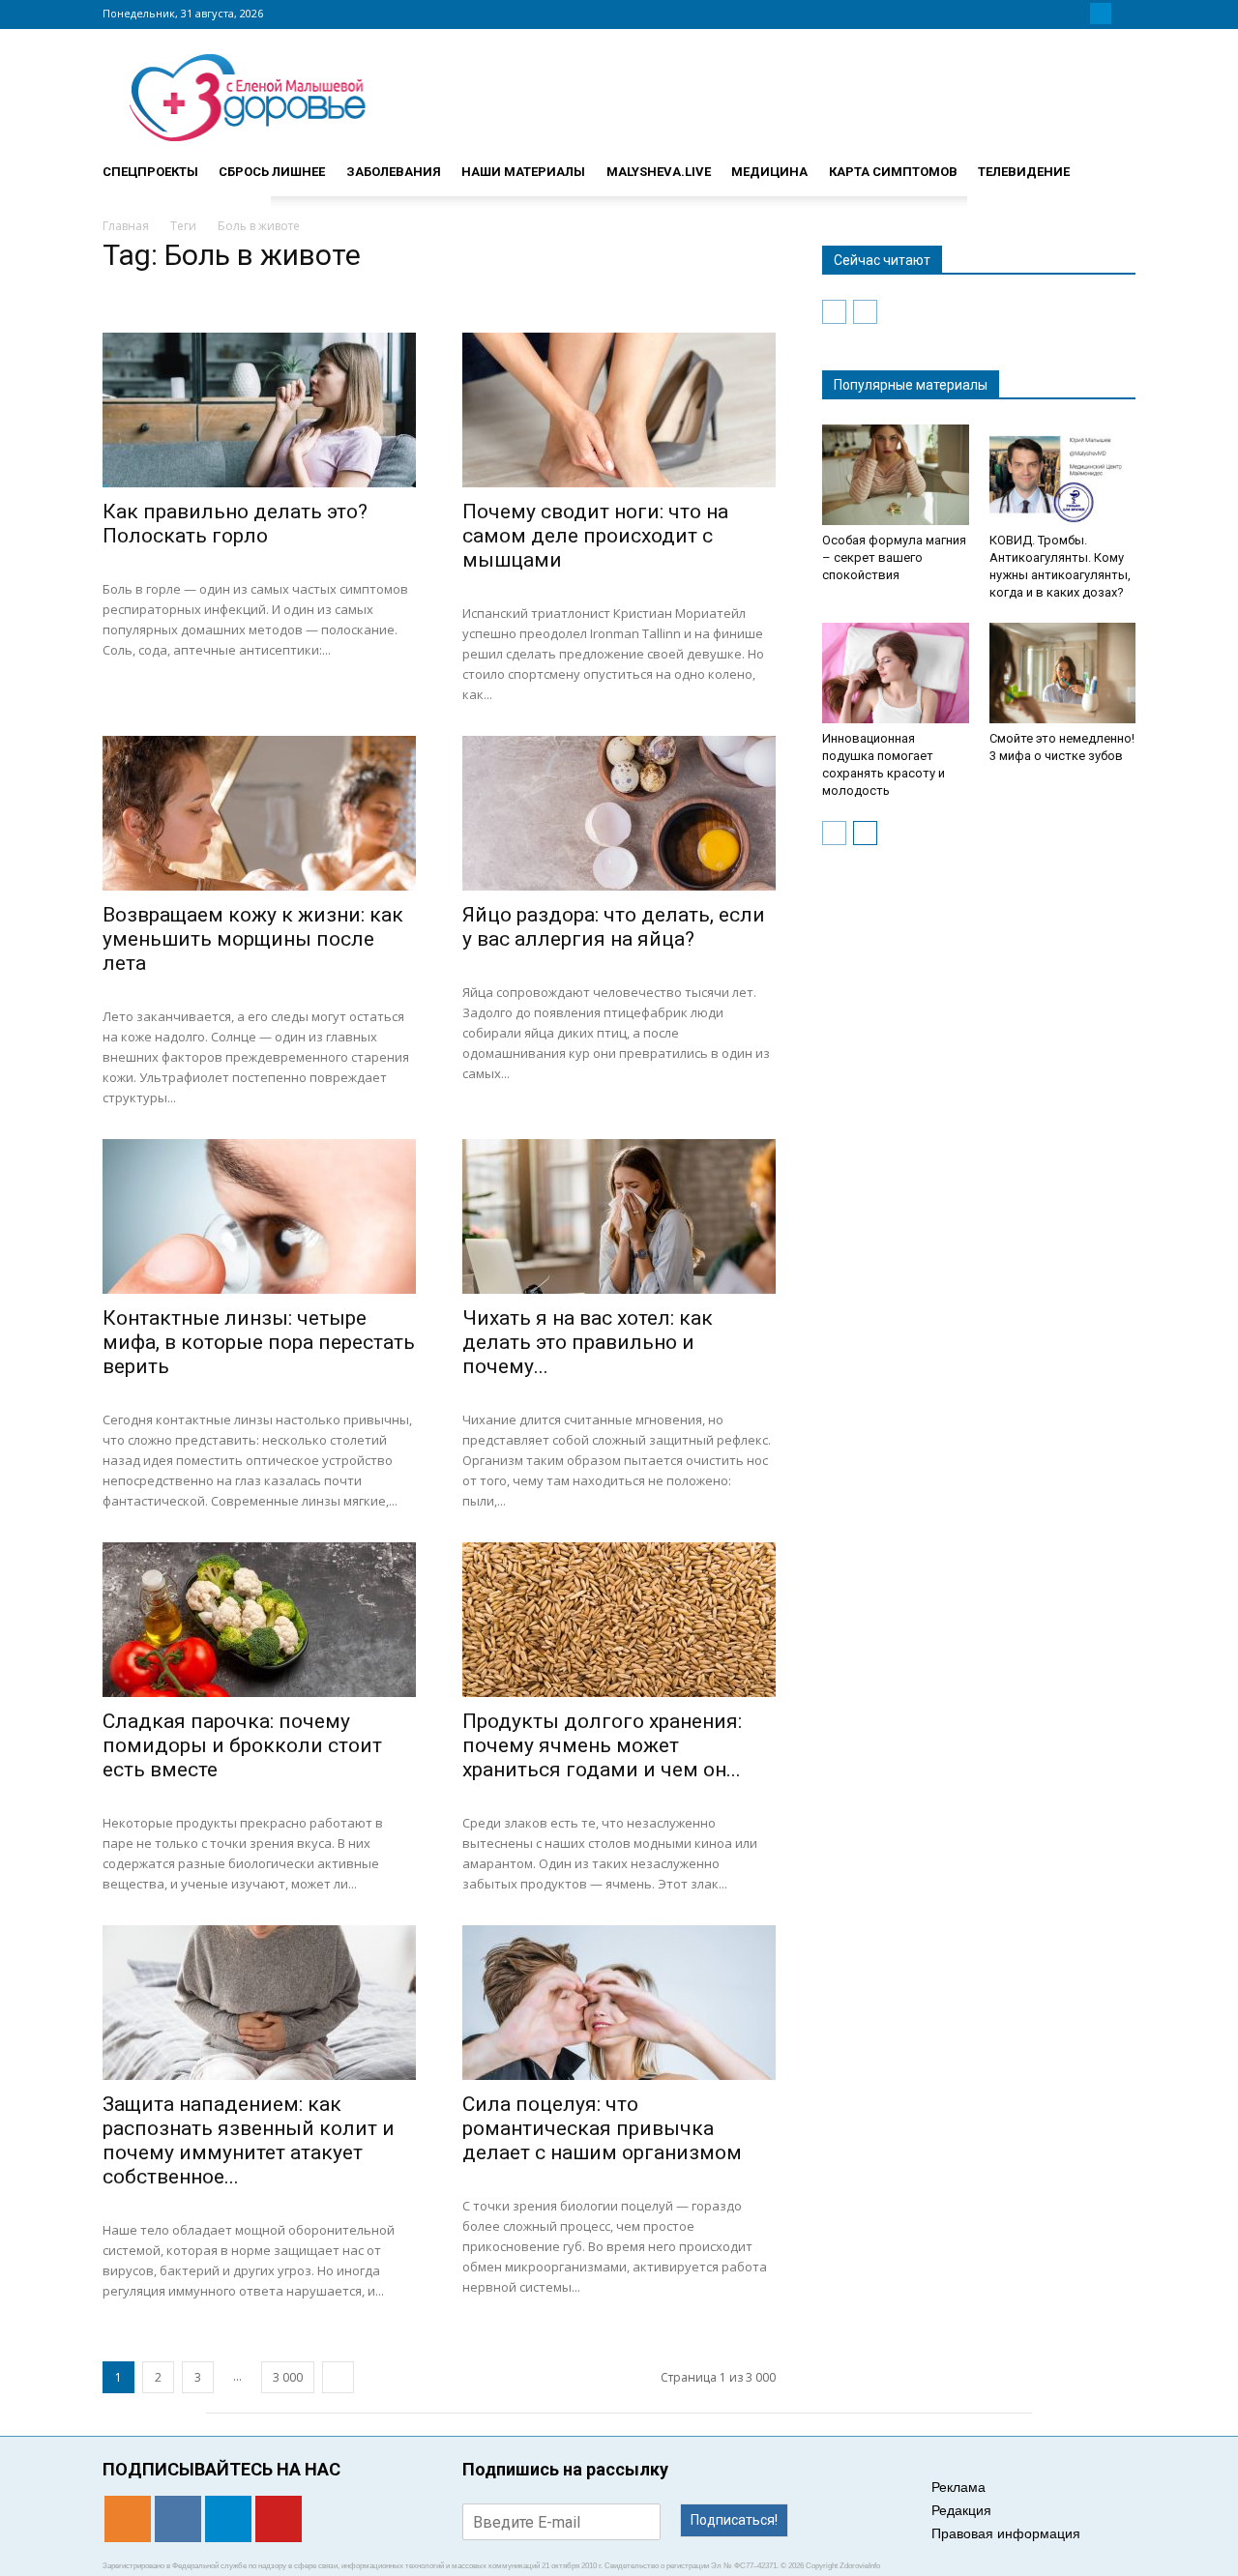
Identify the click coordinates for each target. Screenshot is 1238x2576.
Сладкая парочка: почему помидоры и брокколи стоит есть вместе (242, 1745)
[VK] (1077, 14)
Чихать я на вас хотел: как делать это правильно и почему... (588, 1342)
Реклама (958, 2487)
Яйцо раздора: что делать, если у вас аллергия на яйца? (614, 927)
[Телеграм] (1101, 14)
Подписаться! (734, 2520)
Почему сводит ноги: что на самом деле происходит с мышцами (595, 536)
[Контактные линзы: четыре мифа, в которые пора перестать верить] (259, 1216)
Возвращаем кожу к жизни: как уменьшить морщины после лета (253, 939)
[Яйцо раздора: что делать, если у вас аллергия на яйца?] (619, 813)
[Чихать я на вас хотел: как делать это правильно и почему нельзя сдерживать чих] (619, 1216)
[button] (1112, 163)
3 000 (288, 2377)
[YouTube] (1124, 14)
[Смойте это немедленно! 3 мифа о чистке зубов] (1063, 673)
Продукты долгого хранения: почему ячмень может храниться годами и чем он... (602, 1745)
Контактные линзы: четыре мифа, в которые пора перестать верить (259, 1342)
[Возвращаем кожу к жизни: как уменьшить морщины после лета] (259, 813)
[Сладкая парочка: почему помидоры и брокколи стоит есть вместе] (259, 1620)
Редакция (961, 2510)
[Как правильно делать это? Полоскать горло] (259, 410)
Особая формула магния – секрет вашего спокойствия (894, 557)
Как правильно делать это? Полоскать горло (235, 524)
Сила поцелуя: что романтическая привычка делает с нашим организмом (602, 2128)
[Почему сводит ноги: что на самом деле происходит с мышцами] (619, 410)
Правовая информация (1006, 2533)
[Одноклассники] (1054, 14)
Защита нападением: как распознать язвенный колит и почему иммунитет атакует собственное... (249, 2140)
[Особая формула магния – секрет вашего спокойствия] (896, 475)
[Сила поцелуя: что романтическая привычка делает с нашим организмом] (619, 2003)
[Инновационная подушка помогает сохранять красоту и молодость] (896, 673)
